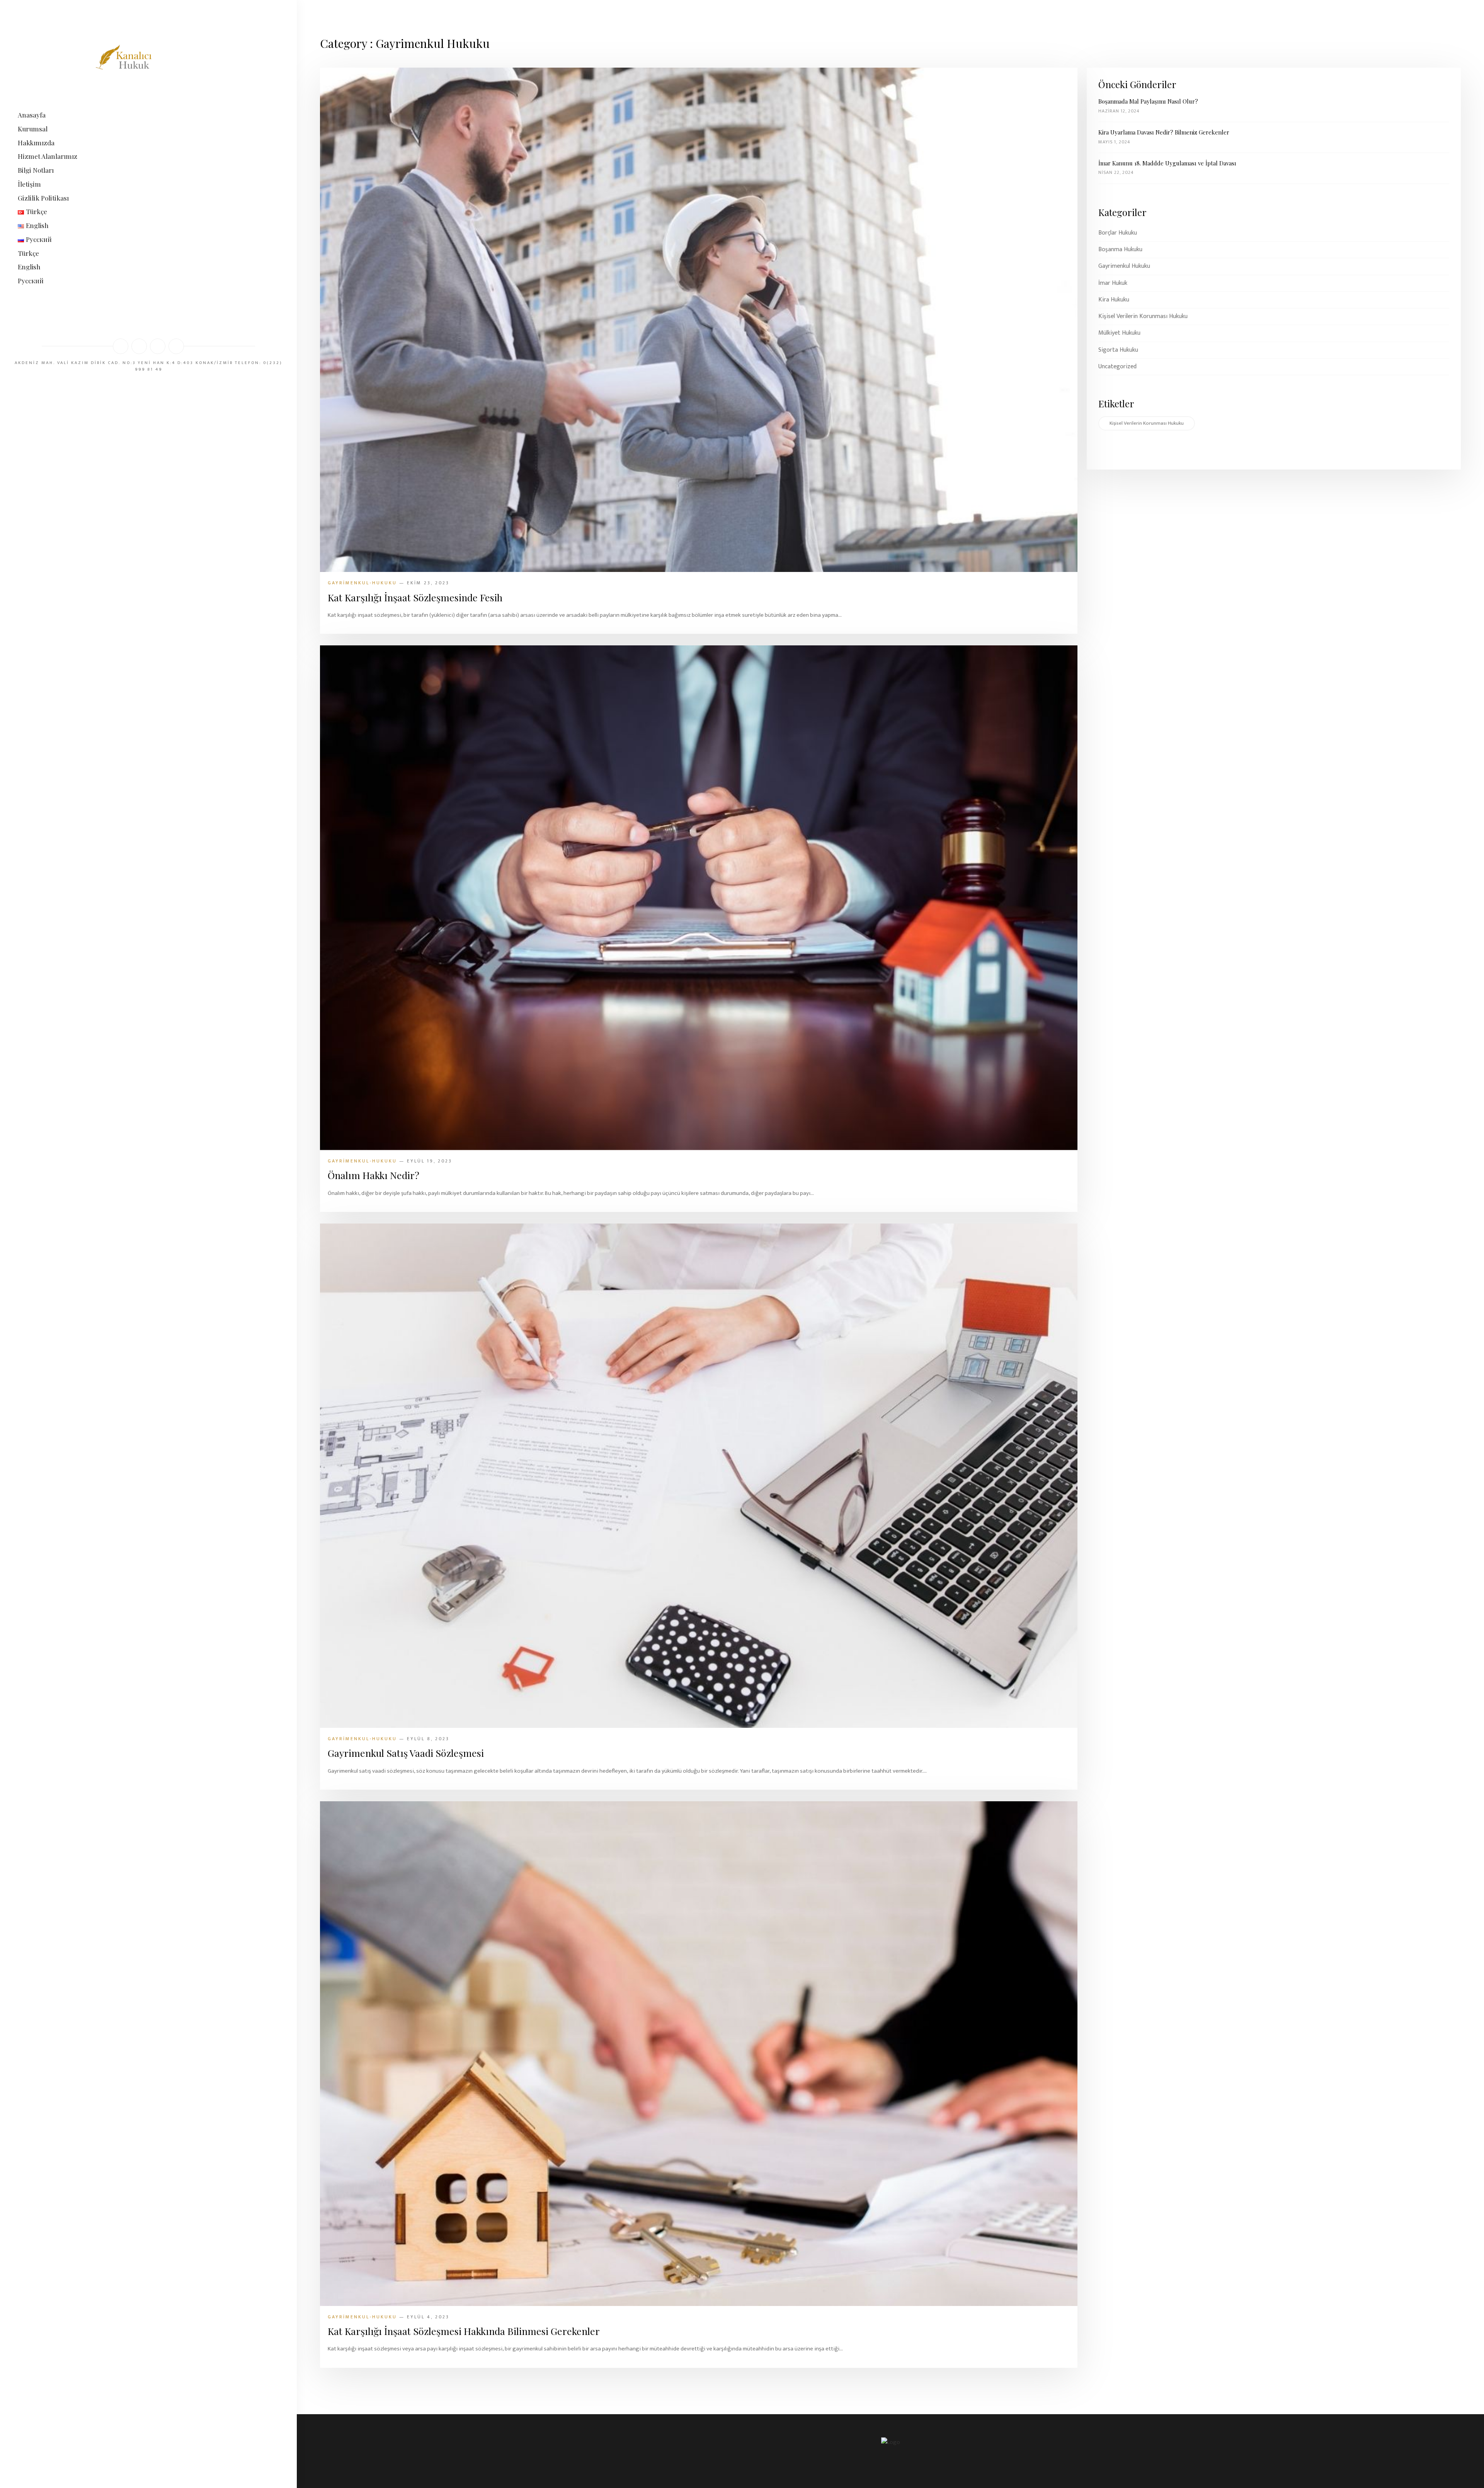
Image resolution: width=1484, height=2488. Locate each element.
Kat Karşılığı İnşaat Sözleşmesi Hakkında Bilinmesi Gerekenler (464, 2331)
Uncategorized (1117, 367)
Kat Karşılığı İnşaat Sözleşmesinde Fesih (415, 597)
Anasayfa (32, 115)
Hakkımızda (36, 143)
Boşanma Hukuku (1120, 250)
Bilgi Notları (36, 170)
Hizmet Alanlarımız (48, 156)
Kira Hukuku (1114, 300)
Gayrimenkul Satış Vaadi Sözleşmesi (406, 1753)
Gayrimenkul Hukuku (1124, 266)
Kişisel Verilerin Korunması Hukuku (1143, 317)
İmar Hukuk (1113, 283)
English (29, 267)
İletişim (29, 184)
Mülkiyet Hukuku (1119, 333)
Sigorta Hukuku (1118, 350)
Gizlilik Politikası (43, 198)
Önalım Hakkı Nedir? (374, 1175)
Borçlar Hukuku (1118, 233)
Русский (31, 281)
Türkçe (28, 253)
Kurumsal (33, 129)
